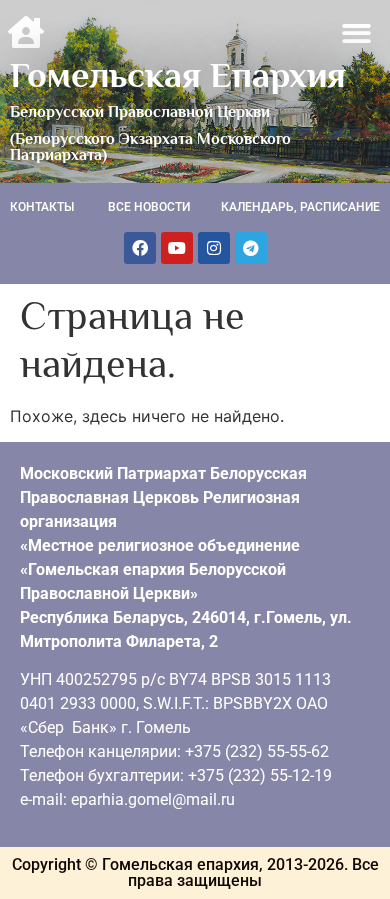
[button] (357, 33)
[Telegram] (251, 248)
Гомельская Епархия (178, 75)
